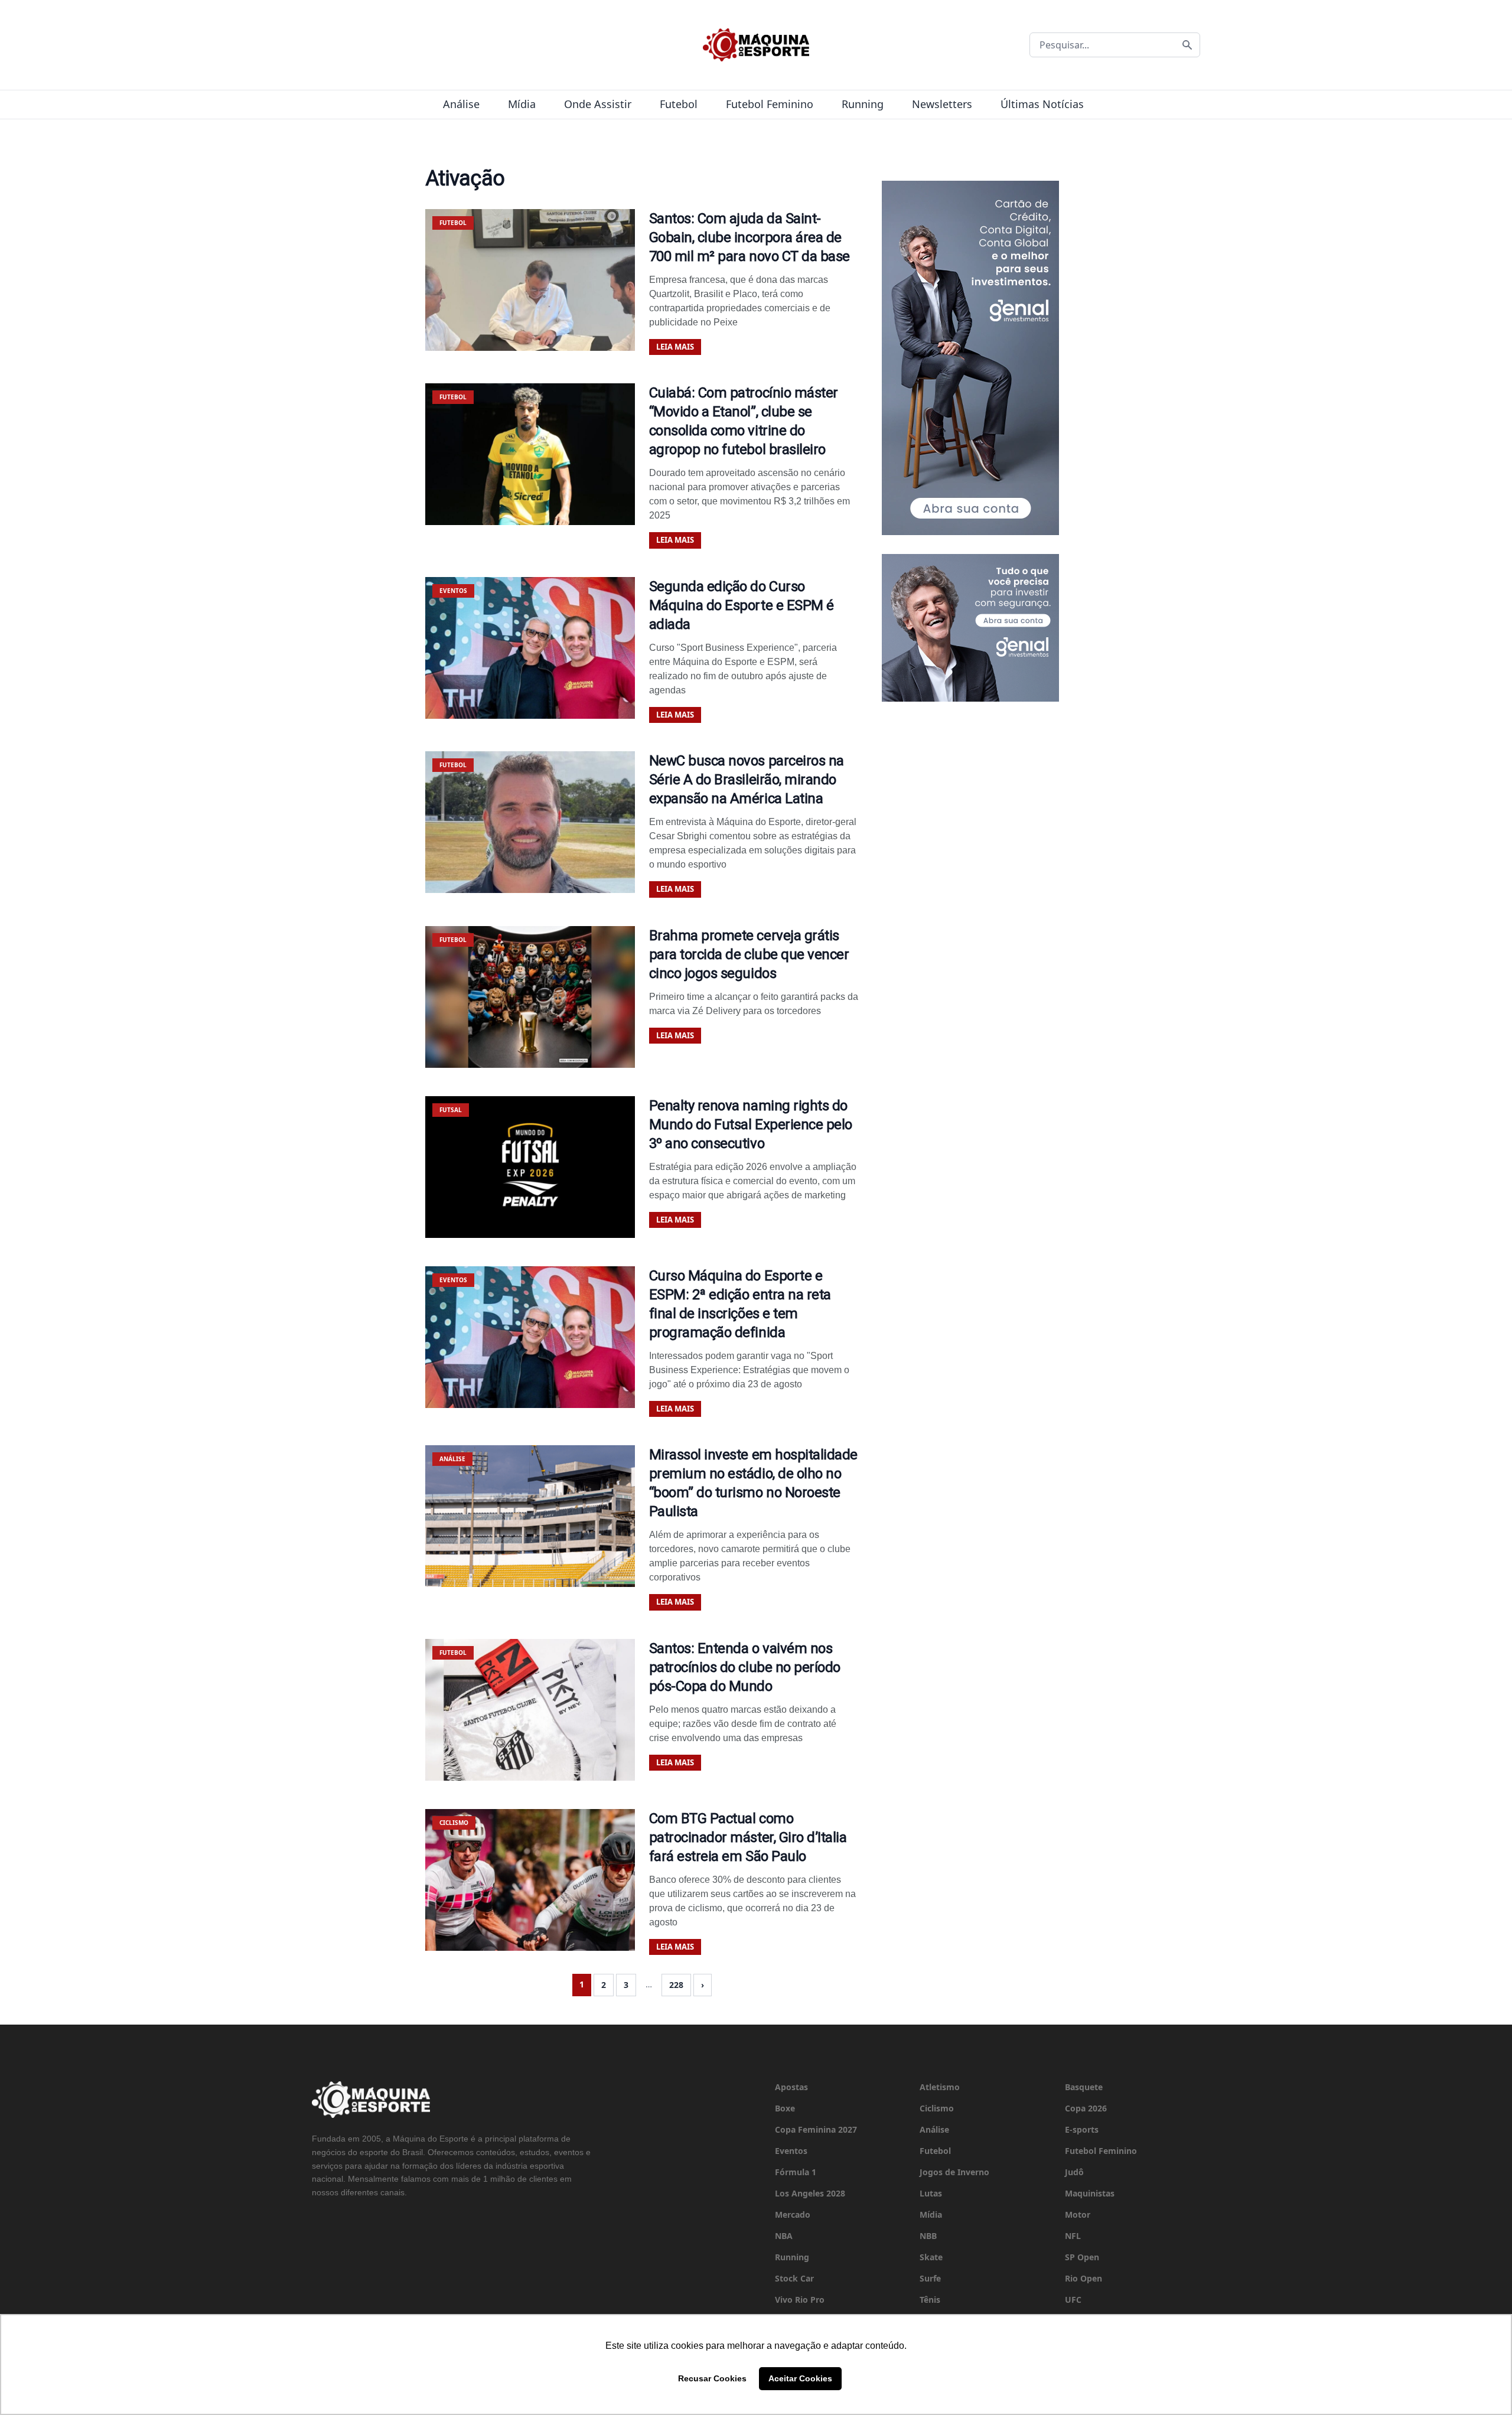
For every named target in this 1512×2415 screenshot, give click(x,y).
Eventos (791, 2151)
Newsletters (942, 104)
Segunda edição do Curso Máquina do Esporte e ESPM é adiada (742, 605)
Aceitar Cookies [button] (800, 2378)
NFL (1073, 2236)
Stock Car (794, 2278)
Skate (931, 2257)
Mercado (793, 2214)
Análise (461, 104)
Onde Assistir (598, 104)
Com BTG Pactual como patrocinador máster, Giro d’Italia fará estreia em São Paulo (748, 1837)
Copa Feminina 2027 (816, 2129)
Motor (1078, 2214)
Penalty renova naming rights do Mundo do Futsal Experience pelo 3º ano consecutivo (751, 1125)
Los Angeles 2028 (810, 2193)
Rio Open (1084, 2278)
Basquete (1084, 2087)
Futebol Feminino (770, 104)
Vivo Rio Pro (800, 2300)
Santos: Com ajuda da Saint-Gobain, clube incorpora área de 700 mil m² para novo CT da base (750, 237)
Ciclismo (937, 2108)
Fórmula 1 (796, 2172)
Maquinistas (1090, 2193)
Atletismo (940, 2087)
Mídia (522, 104)
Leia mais (675, 347)
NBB (928, 2236)
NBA (784, 2236)
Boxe (785, 2108)
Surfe (930, 2278)
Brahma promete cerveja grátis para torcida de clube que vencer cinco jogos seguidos (749, 954)
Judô (1074, 2172)
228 (676, 1985)
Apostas (791, 2087)
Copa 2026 (1086, 2108)
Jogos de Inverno (954, 2172)
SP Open (1082, 2257)
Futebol (679, 104)
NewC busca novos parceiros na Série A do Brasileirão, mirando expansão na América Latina (747, 780)
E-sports (1082, 2129)
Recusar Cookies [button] (712, 2378)
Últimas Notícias (1042, 104)
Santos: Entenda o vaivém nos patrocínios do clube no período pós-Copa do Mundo (745, 1667)
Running (863, 104)
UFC (1073, 2300)
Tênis (930, 2300)
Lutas (931, 2193)
